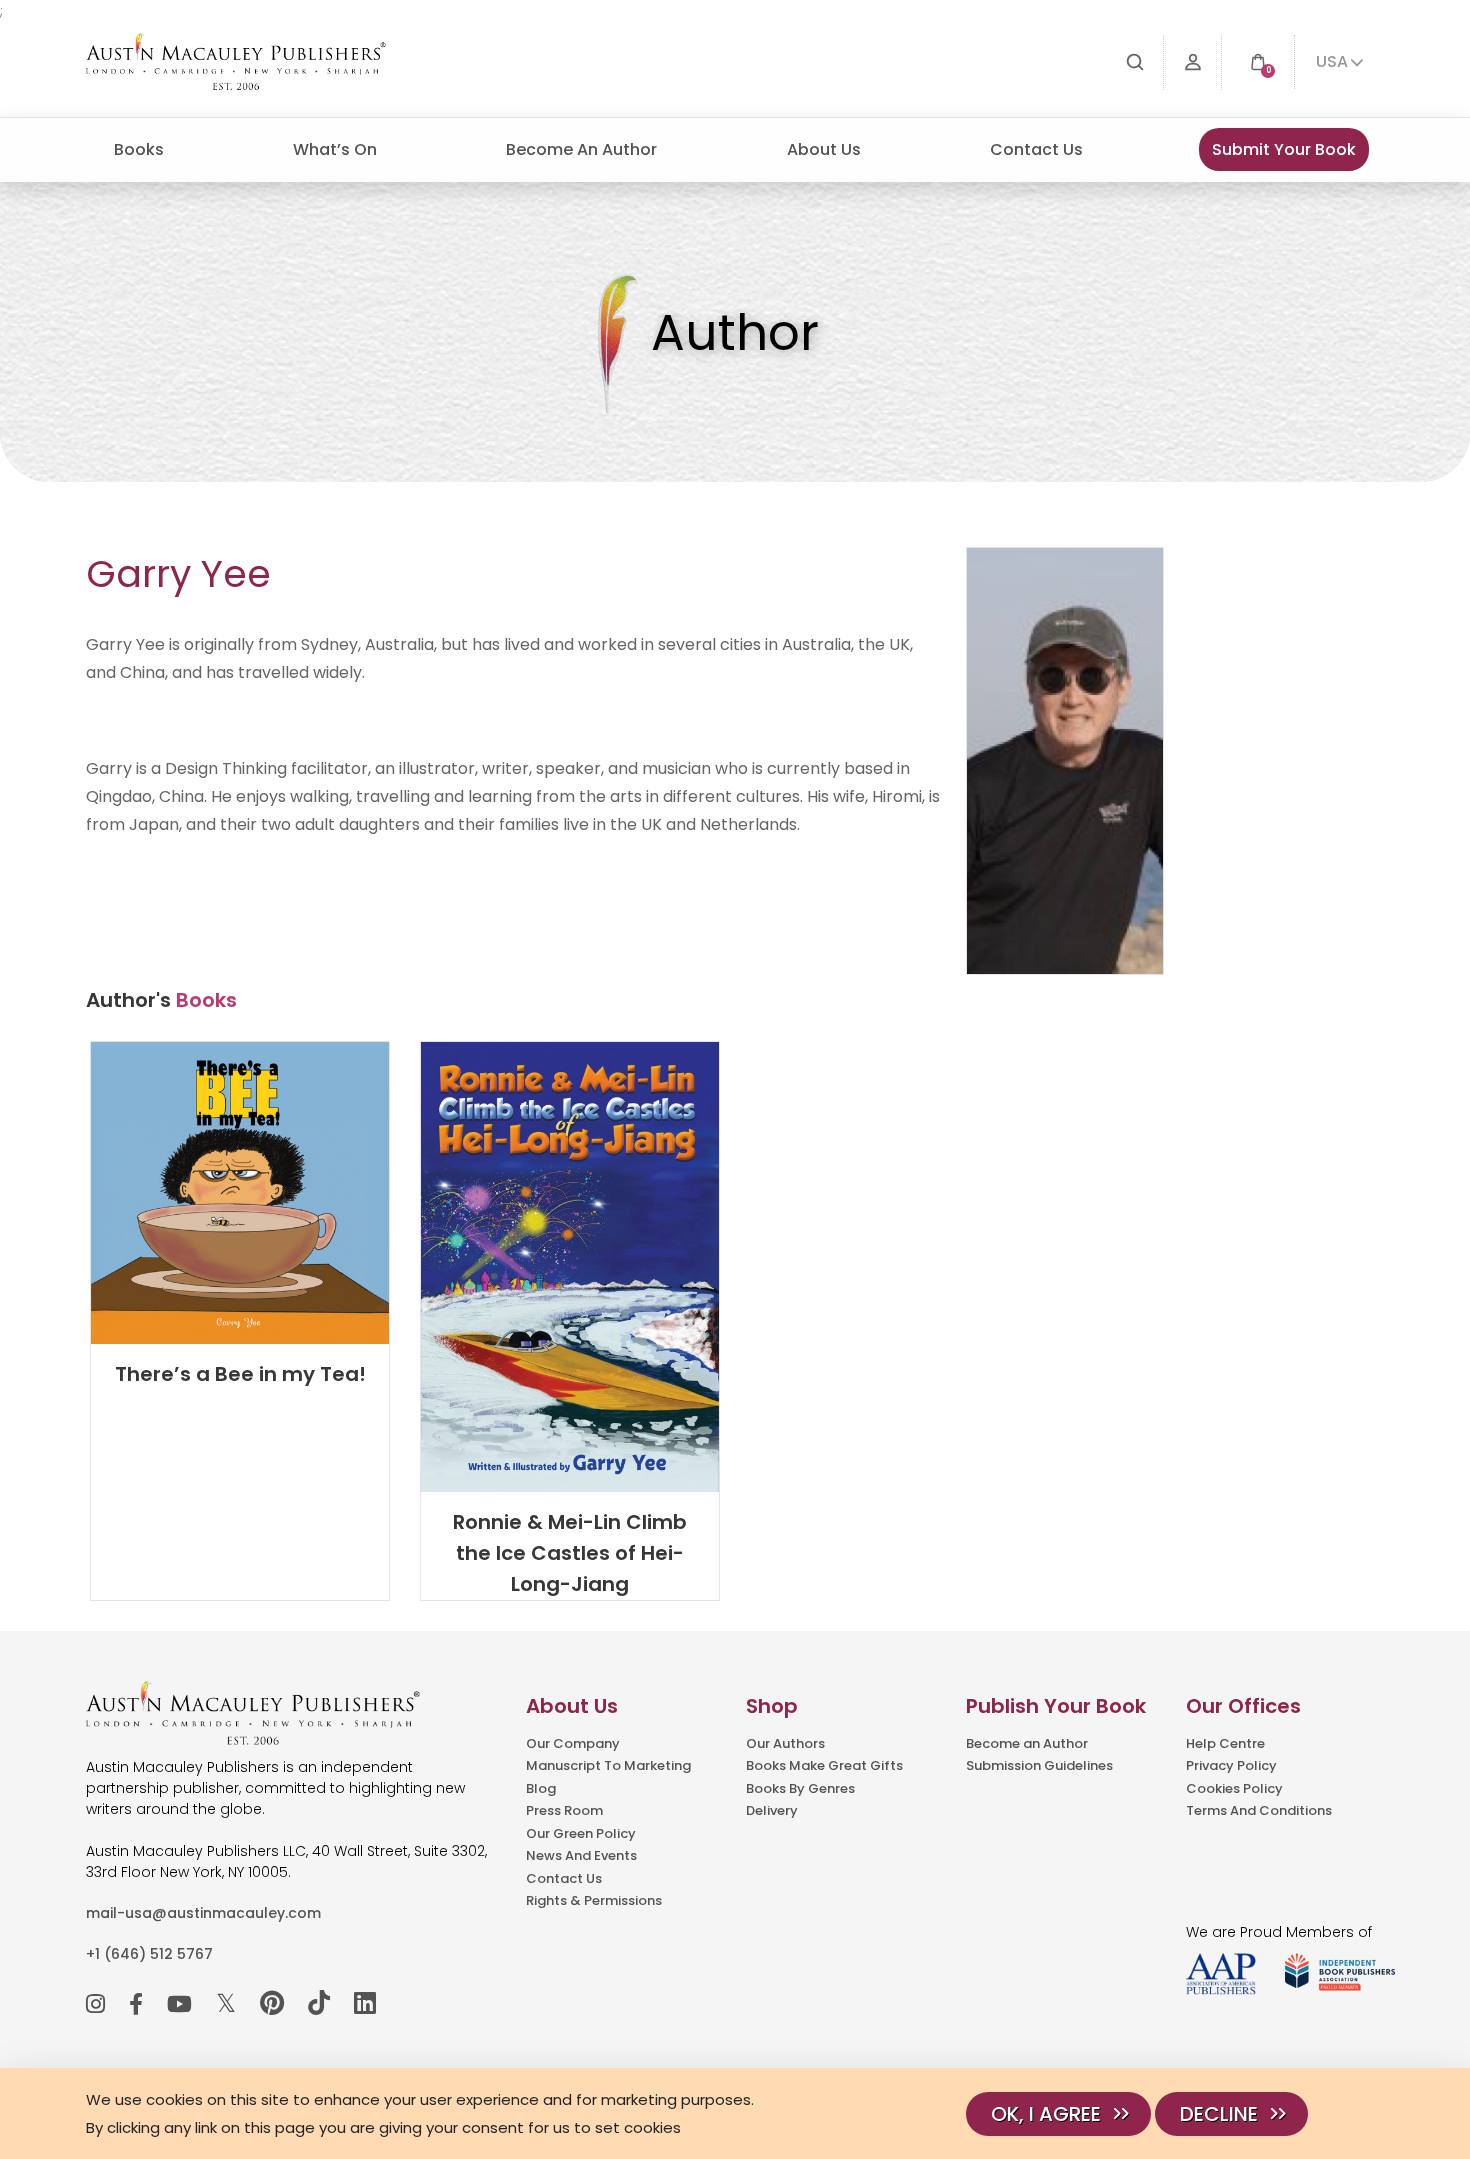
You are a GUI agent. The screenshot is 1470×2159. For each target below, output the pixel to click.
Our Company (573, 1743)
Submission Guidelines (1039, 1765)
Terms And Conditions (1259, 1810)
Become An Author (581, 149)
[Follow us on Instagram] (95, 2004)
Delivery (772, 1810)
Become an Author (1027, 1743)
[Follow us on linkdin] (365, 2003)
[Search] (1135, 62)
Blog (541, 1788)
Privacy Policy (1231, 1765)
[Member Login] (1193, 62)
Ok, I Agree (1046, 2114)
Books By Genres (800, 1788)
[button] (1258, 62)
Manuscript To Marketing (608, 1765)
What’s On (335, 149)
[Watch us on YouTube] (179, 2004)
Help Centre (1225, 1743)
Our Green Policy (581, 1833)
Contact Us (1036, 149)
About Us (824, 149)
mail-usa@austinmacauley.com (203, 1913)
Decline (1219, 2114)
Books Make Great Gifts (824, 1765)
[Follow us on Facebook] (136, 2004)
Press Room (564, 1810)
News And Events (581, 1855)
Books (139, 149)
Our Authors (785, 1743)
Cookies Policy (1234, 1788)
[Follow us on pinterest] (272, 2003)
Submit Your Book (1284, 149)
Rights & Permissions (594, 1900)
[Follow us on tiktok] (319, 2003)
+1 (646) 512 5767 (149, 1954)
